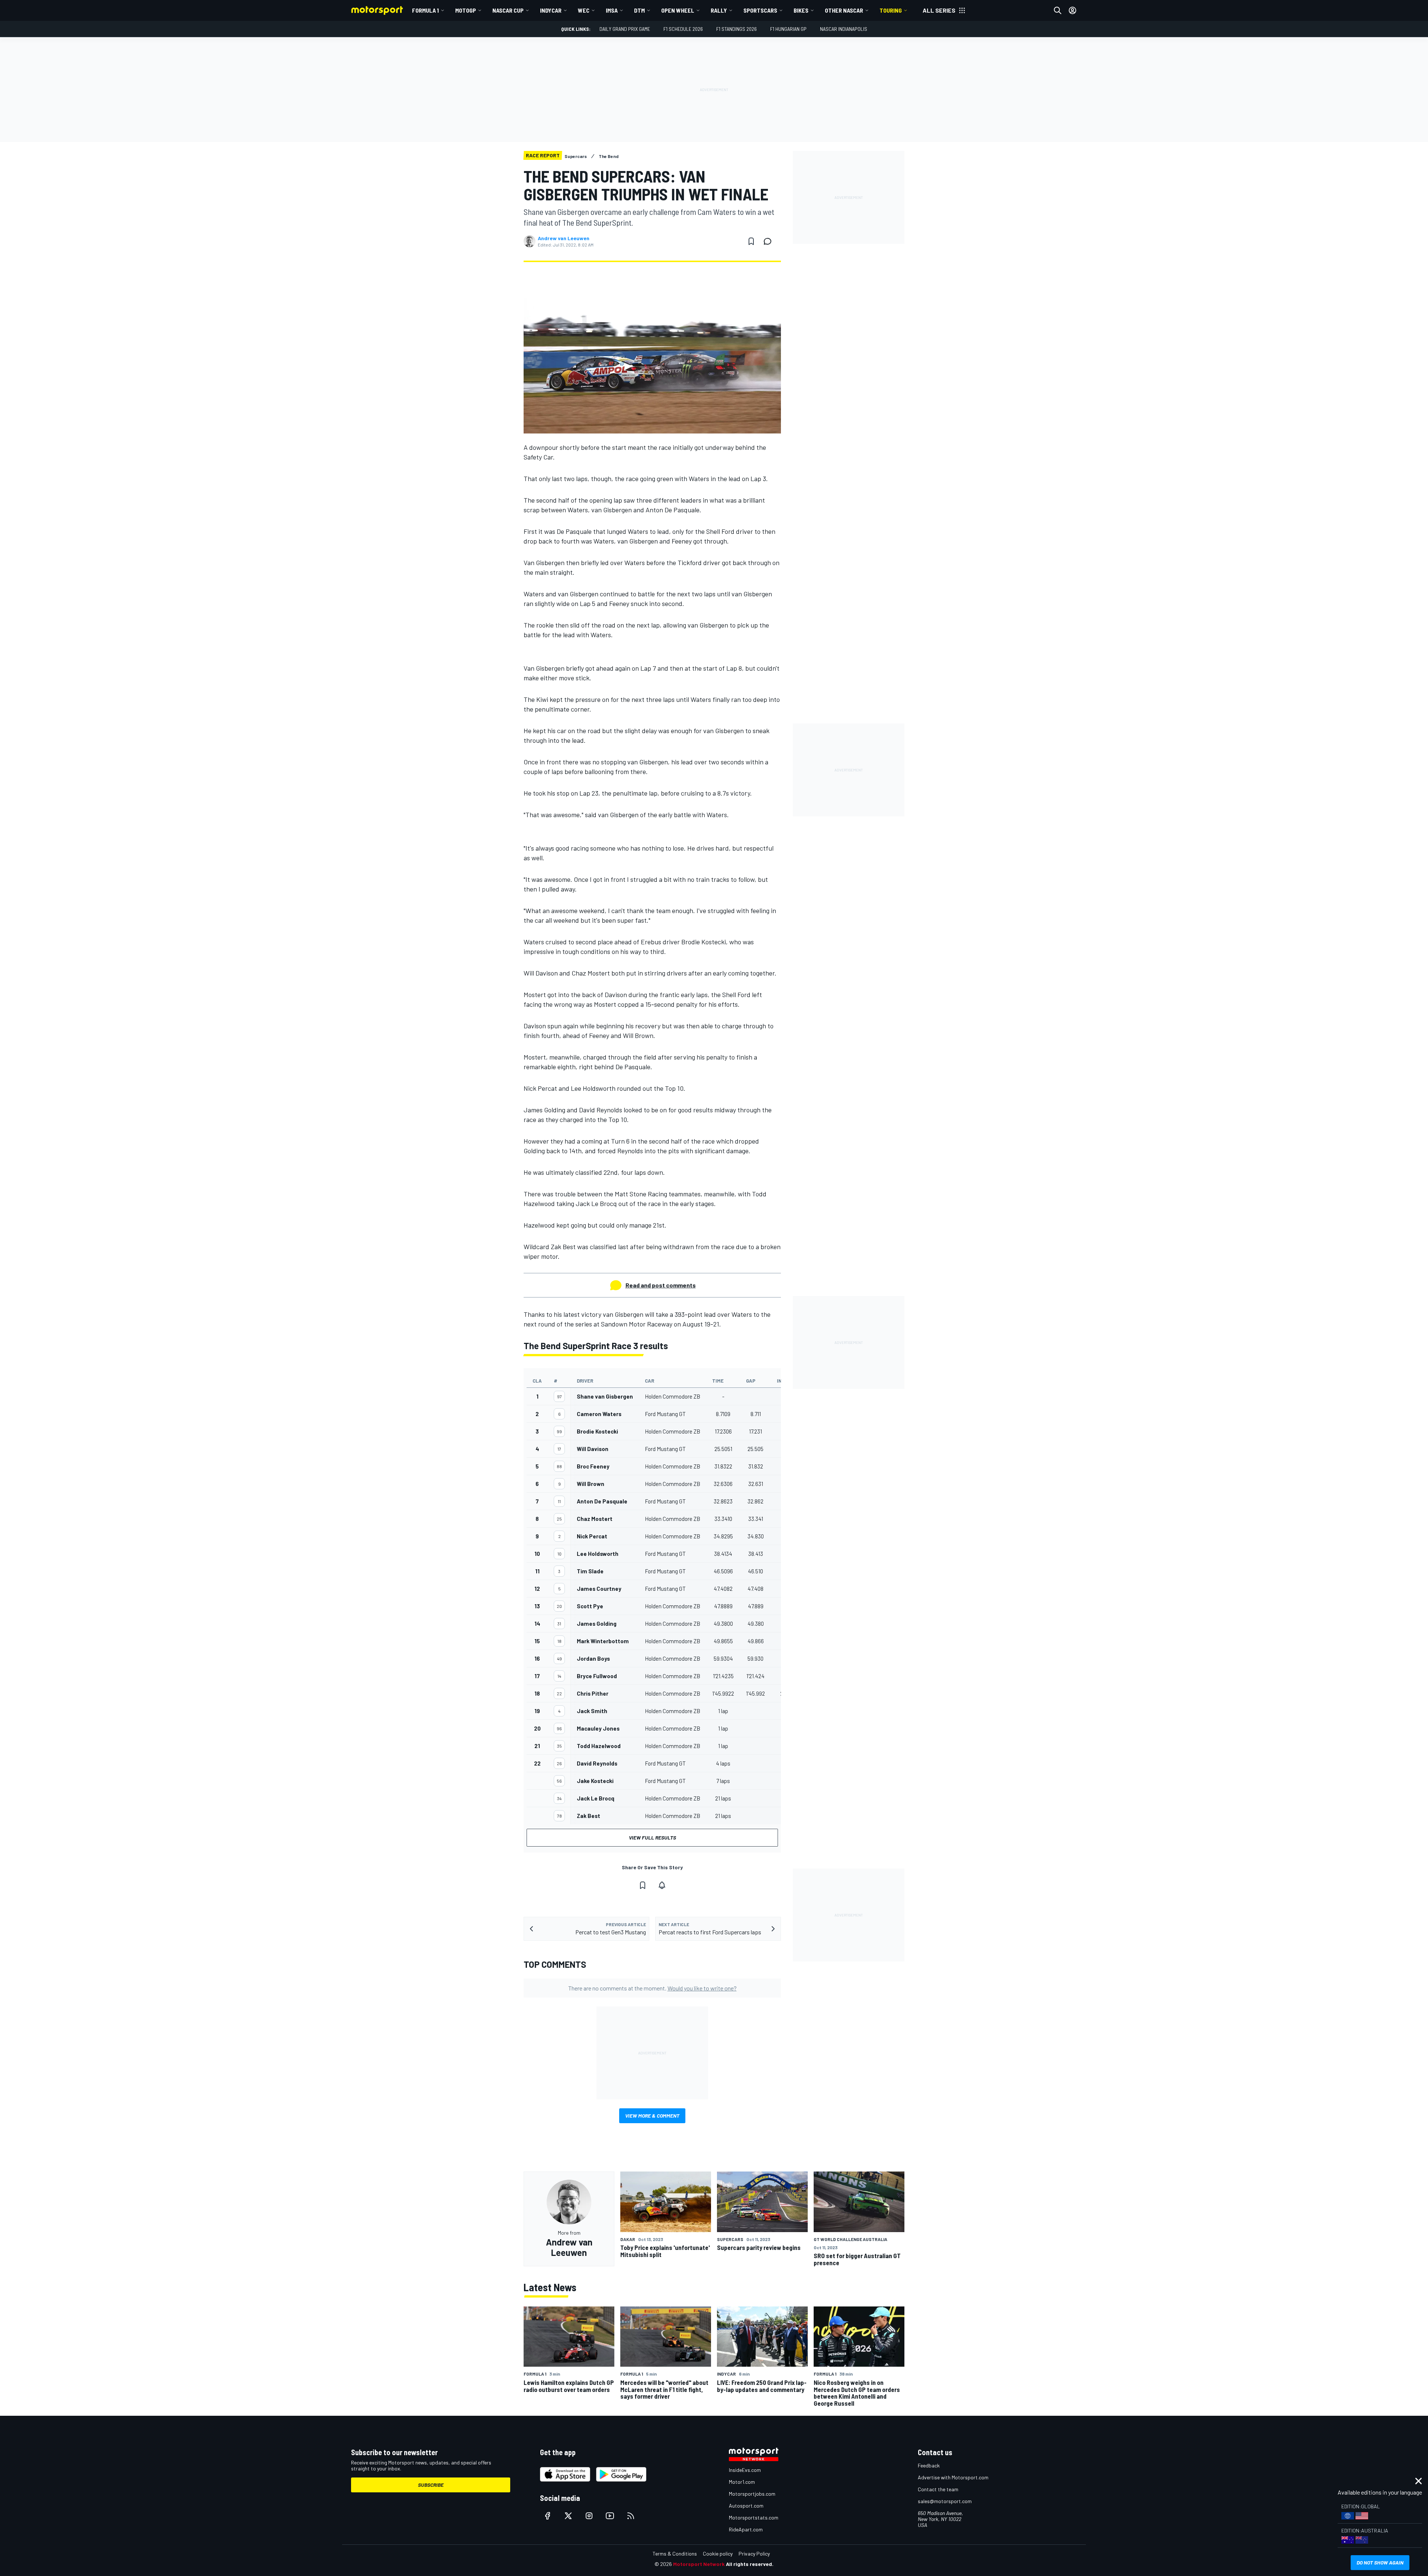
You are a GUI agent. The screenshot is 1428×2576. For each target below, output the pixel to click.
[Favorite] (751, 241)
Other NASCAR (844, 10)
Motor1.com (742, 2482)
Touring (891, 10)
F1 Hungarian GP (788, 29)
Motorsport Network (699, 2564)
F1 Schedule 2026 (683, 29)
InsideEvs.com (745, 2470)
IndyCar (551, 10)
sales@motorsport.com (945, 2501)
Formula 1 (425, 10)
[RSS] (631, 2516)
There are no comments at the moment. (652, 1988)
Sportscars (760, 10)
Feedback (929, 2465)
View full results (652, 1837)
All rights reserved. (750, 2564)
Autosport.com (746, 2506)
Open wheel (678, 10)
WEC (584, 10)
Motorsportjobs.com (752, 2494)
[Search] (1058, 10)
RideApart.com (746, 2529)
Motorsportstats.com (754, 2517)
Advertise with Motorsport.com (953, 2477)
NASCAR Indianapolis (844, 29)
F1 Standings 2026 (736, 29)
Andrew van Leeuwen (564, 238)
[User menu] (1072, 10)
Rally (719, 10)
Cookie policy (718, 2554)
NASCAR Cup (508, 10)
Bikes (801, 10)
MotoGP (466, 10)
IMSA (612, 10)
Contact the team (938, 2489)
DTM (639, 10)
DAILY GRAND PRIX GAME (625, 29)
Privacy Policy (754, 2554)
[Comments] (770, 241)
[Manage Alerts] (662, 1885)
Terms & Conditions (675, 2554)
